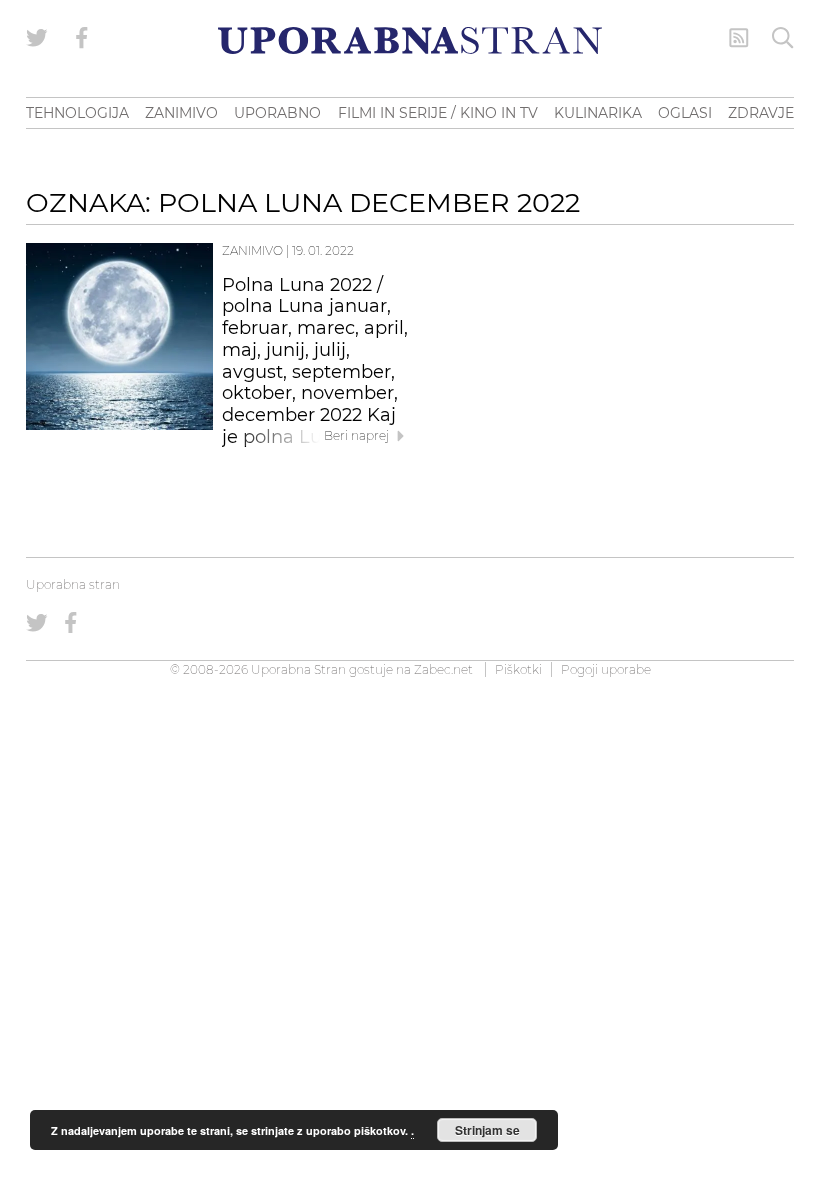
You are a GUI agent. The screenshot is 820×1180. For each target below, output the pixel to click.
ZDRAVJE (761, 113)
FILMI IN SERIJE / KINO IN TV (438, 113)
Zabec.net (443, 669)
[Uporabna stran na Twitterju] (37, 38)
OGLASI (685, 113)
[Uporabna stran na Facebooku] (82, 38)
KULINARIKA (598, 113)
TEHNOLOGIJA (77, 113)
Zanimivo (252, 250)
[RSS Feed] (739, 38)
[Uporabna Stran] (410, 40)
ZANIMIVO (181, 113)
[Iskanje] (783, 38)
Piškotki (518, 669)
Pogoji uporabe (606, 669)
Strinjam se (487, 1130)
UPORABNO (277, 113)
